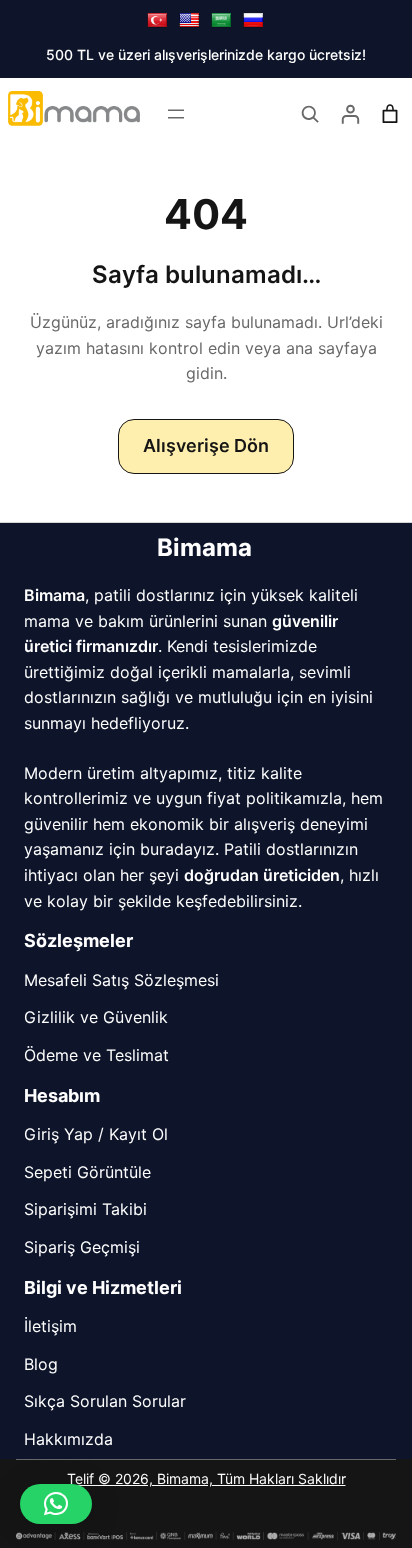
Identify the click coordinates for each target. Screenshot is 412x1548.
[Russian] (253, 20)
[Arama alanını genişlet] (310, 114)
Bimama (204, 547)
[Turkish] (157, 20)
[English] (189, 20)
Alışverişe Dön (206, 445)
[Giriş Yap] (350, 114)
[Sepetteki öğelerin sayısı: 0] (390, 114)
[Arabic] (221, 20)
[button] (56, 1504)
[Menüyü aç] (176, 114)
